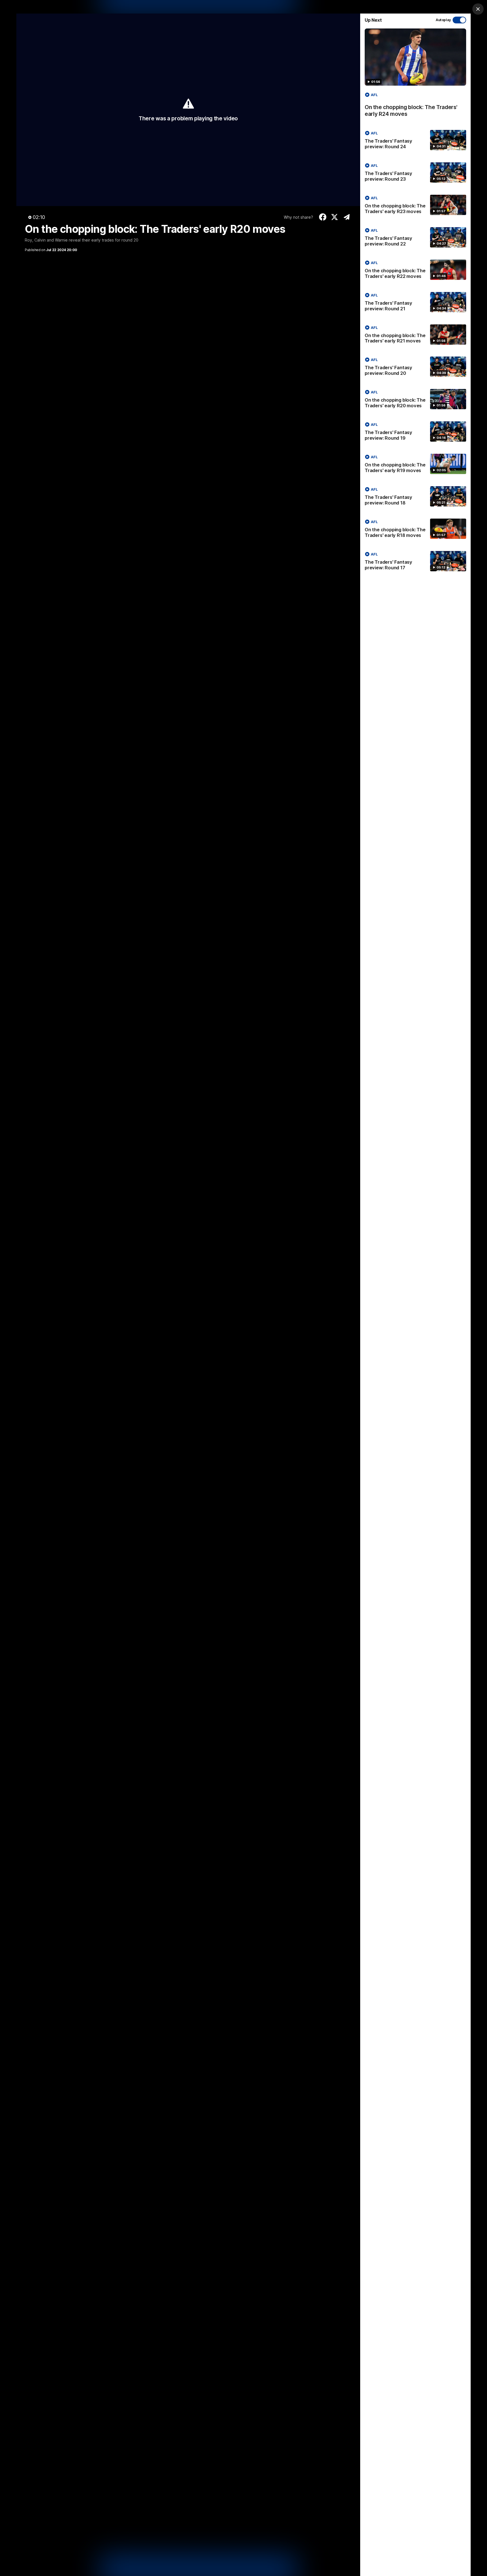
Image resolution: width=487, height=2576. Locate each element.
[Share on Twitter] (335, 217)
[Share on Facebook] (323, 217)
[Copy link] (347, 217)
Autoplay (443, 20)
